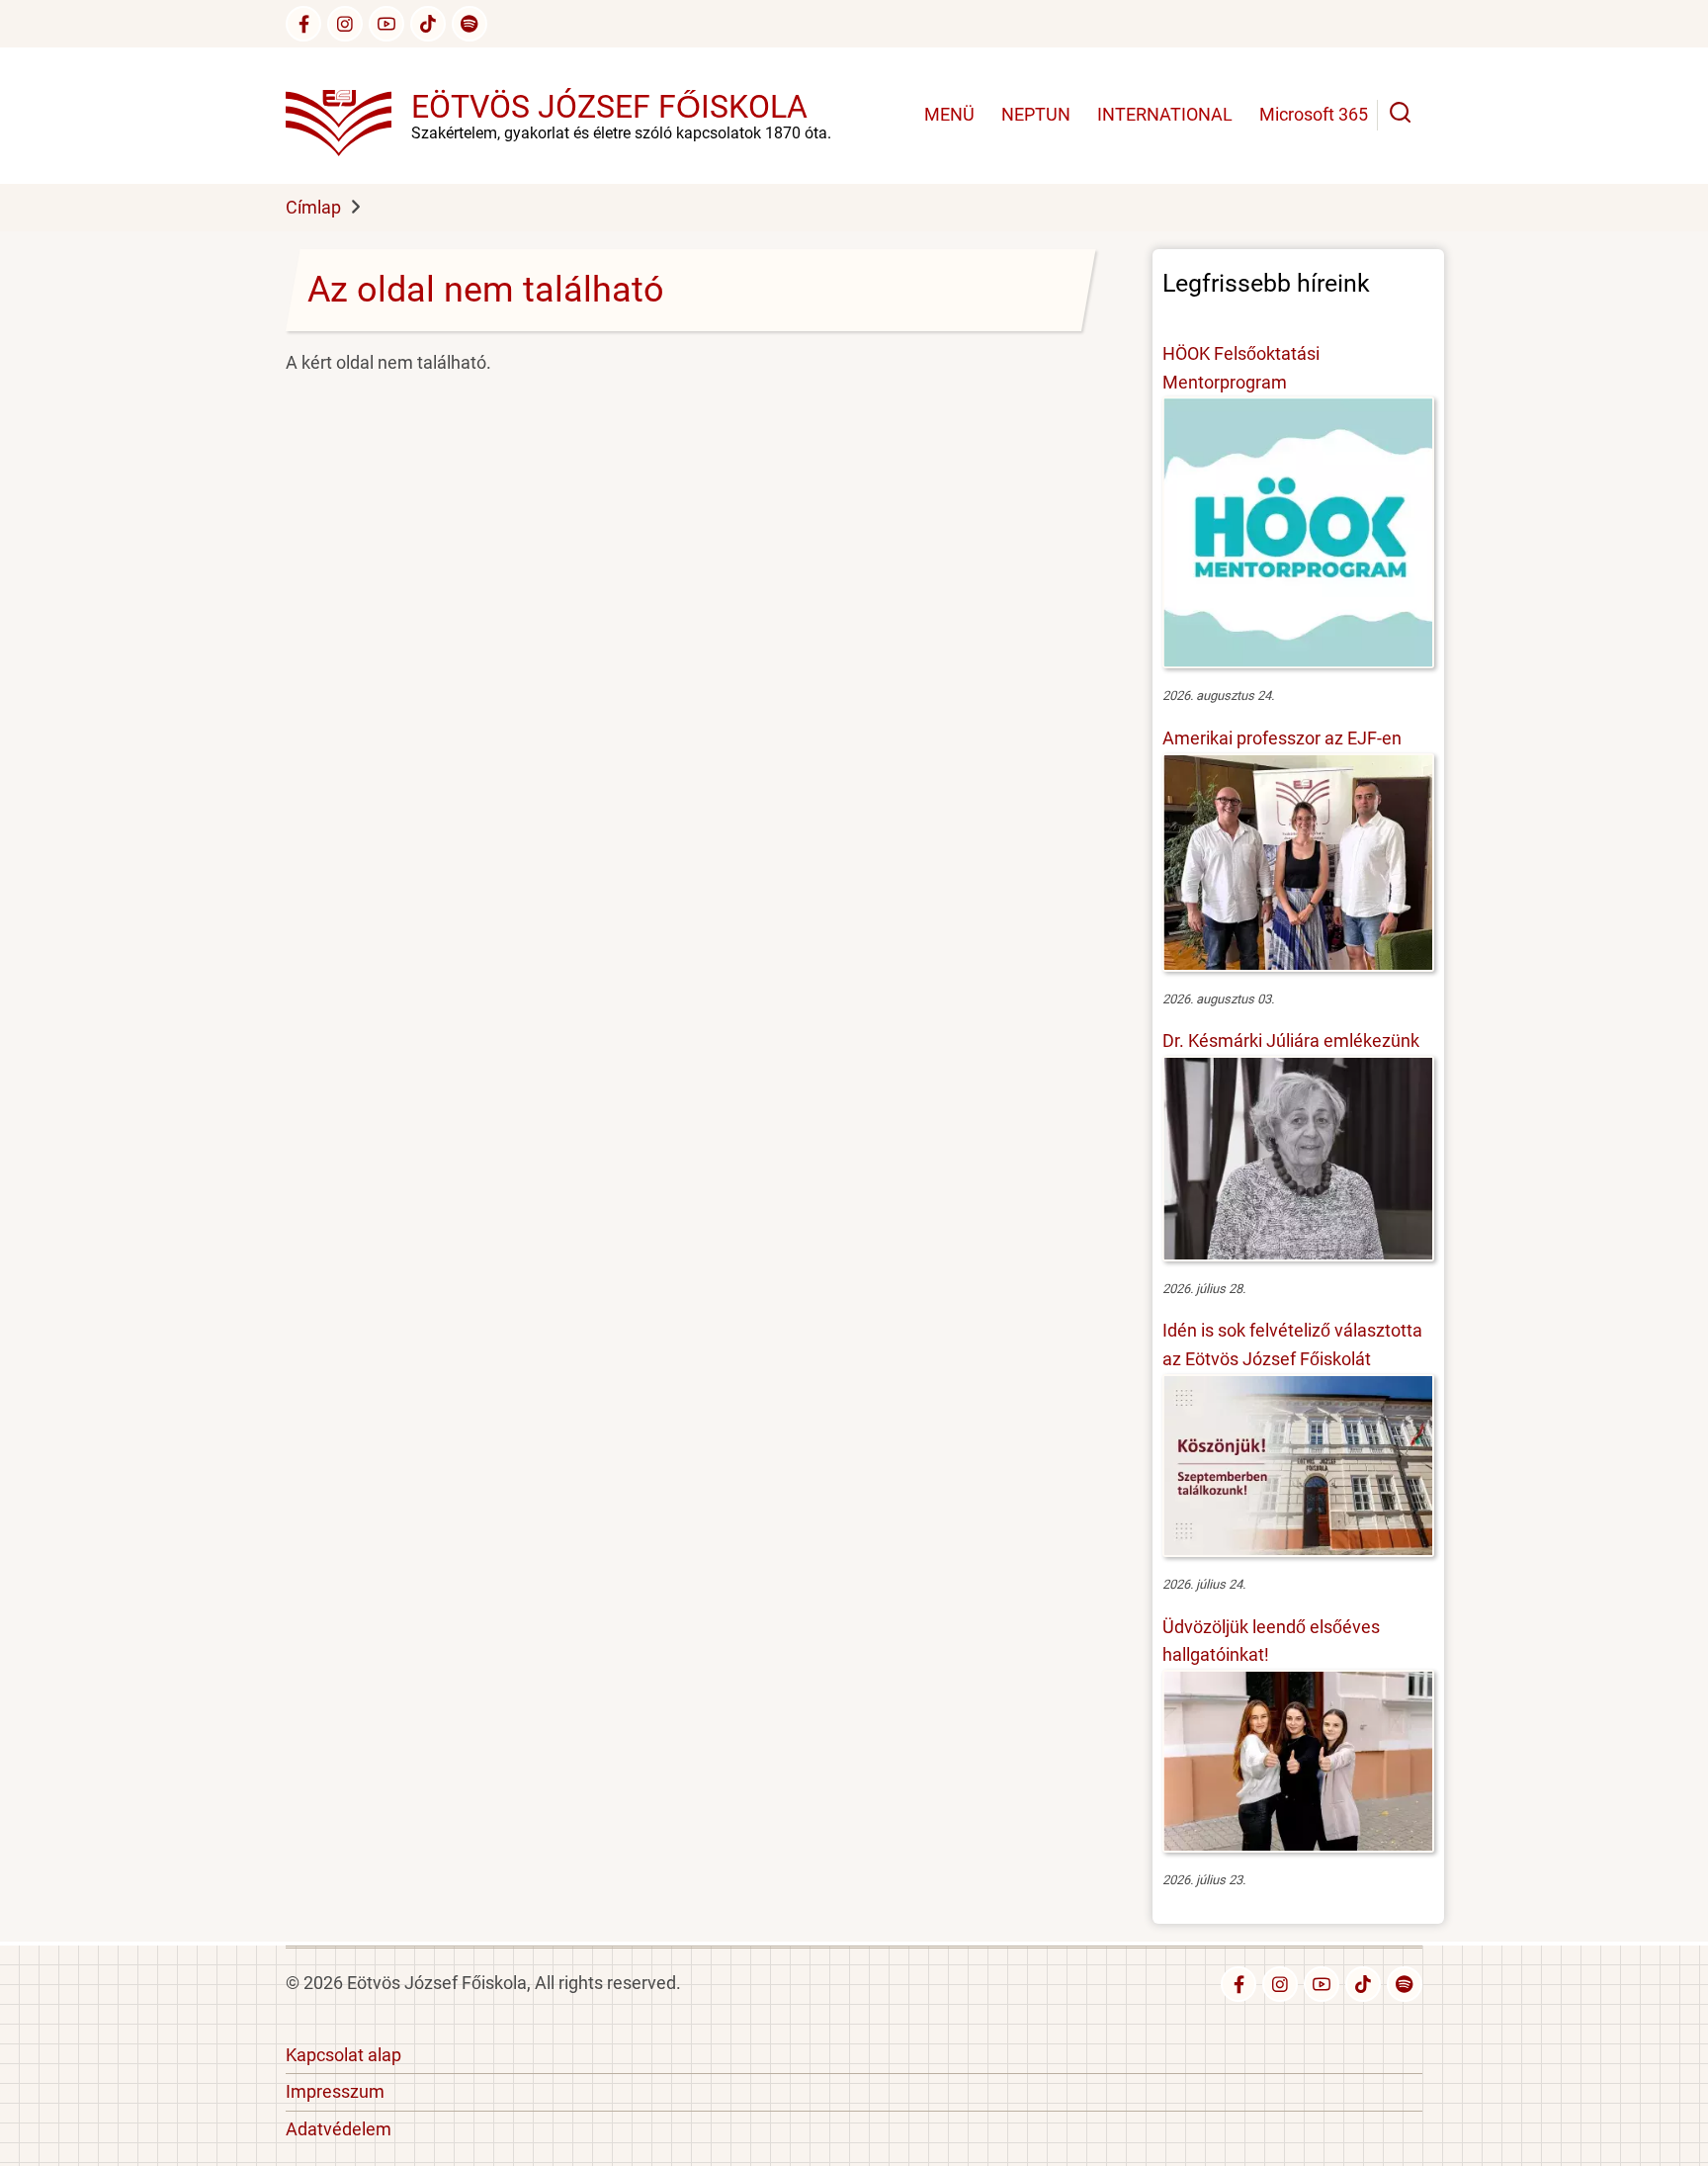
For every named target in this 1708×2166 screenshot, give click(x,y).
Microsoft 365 (1314, 114)
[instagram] (345, 24)
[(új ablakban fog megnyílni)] (428, 24)
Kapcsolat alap (343, 2055)
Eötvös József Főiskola (609, 107)
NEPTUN (1036, 114)
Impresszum (335, 2091)
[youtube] (386, 24)
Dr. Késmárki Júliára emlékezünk (1291, 1040)
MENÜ (949, 114)
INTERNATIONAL (1165, 114)
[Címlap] (348, 114)
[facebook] (303, 24)
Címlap (313, 207)
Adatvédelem (339, 2129)
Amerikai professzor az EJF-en (1282, 738)
